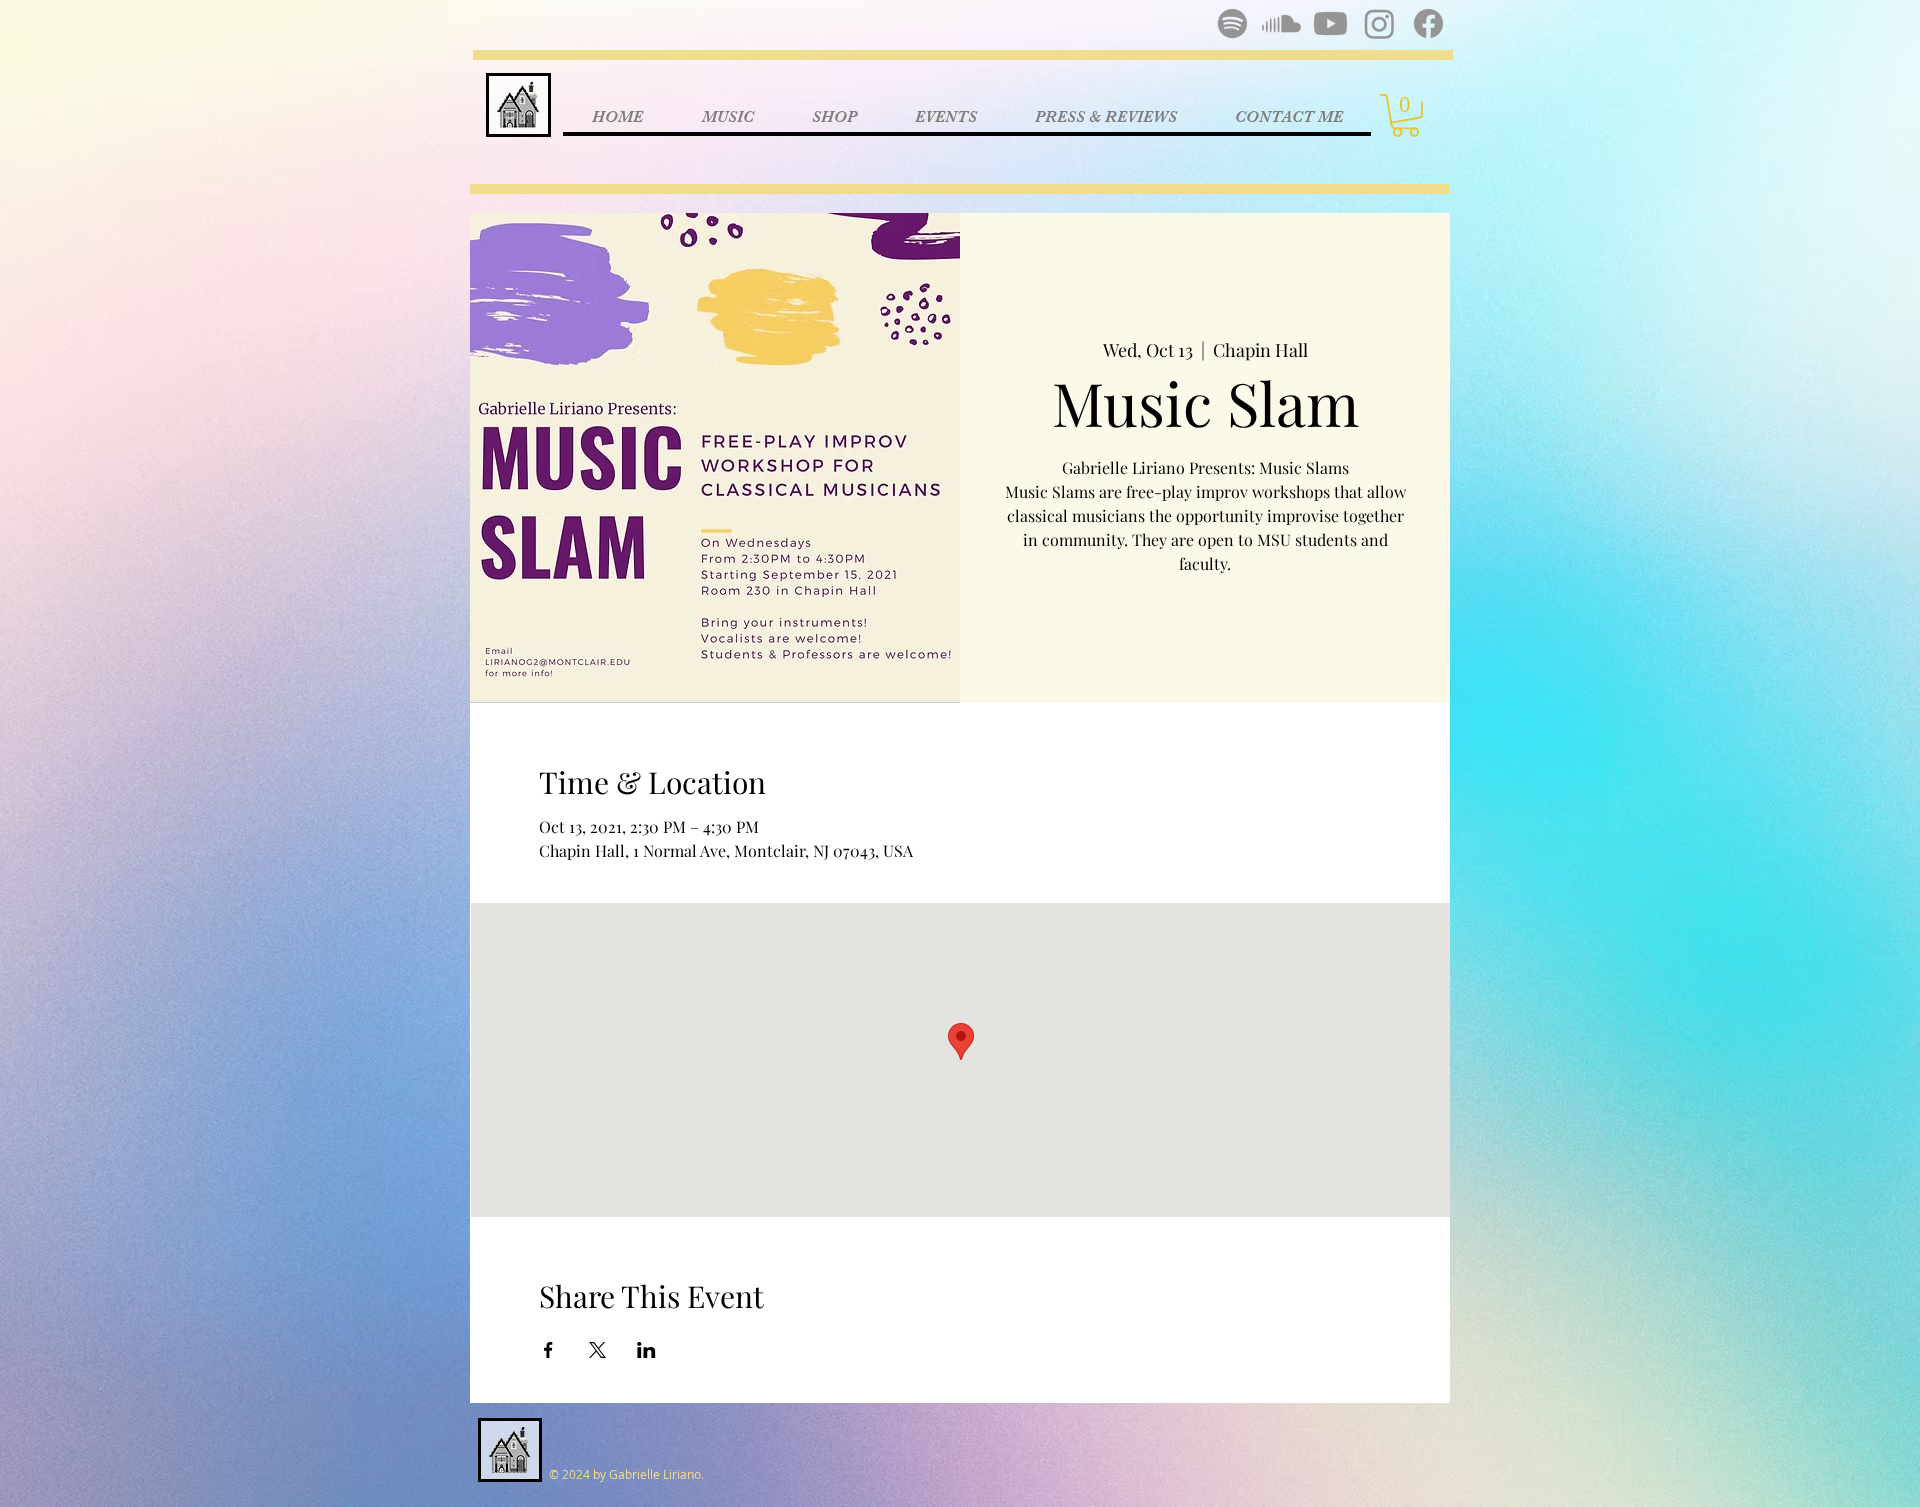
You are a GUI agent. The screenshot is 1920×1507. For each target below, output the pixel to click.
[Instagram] (1379, 23)
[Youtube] (1330, 23)
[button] (1405, 115)
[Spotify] (1232, 23)
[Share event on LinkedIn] (646, 1350)
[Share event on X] (597, 1350)
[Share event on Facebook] (548, 1350)
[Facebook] (1428, 23)
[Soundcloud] (1281, 23)
